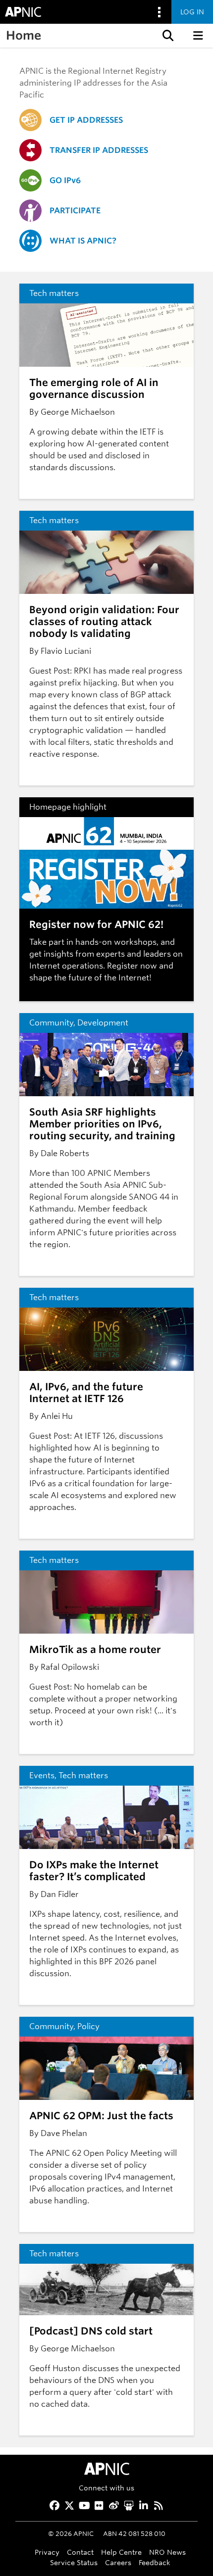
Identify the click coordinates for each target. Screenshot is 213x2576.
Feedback (155, 2562)
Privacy (47, 2552)
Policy (88, 2026)
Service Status (74, 2562)
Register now (132, 966)
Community (51, 1023)
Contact (80, 2552)
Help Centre (121, 2552)
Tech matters (54, 293)
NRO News (167, 2552)
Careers (118, 2562)
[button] (167, 36)
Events (42, 1775)
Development (103, 1023)
